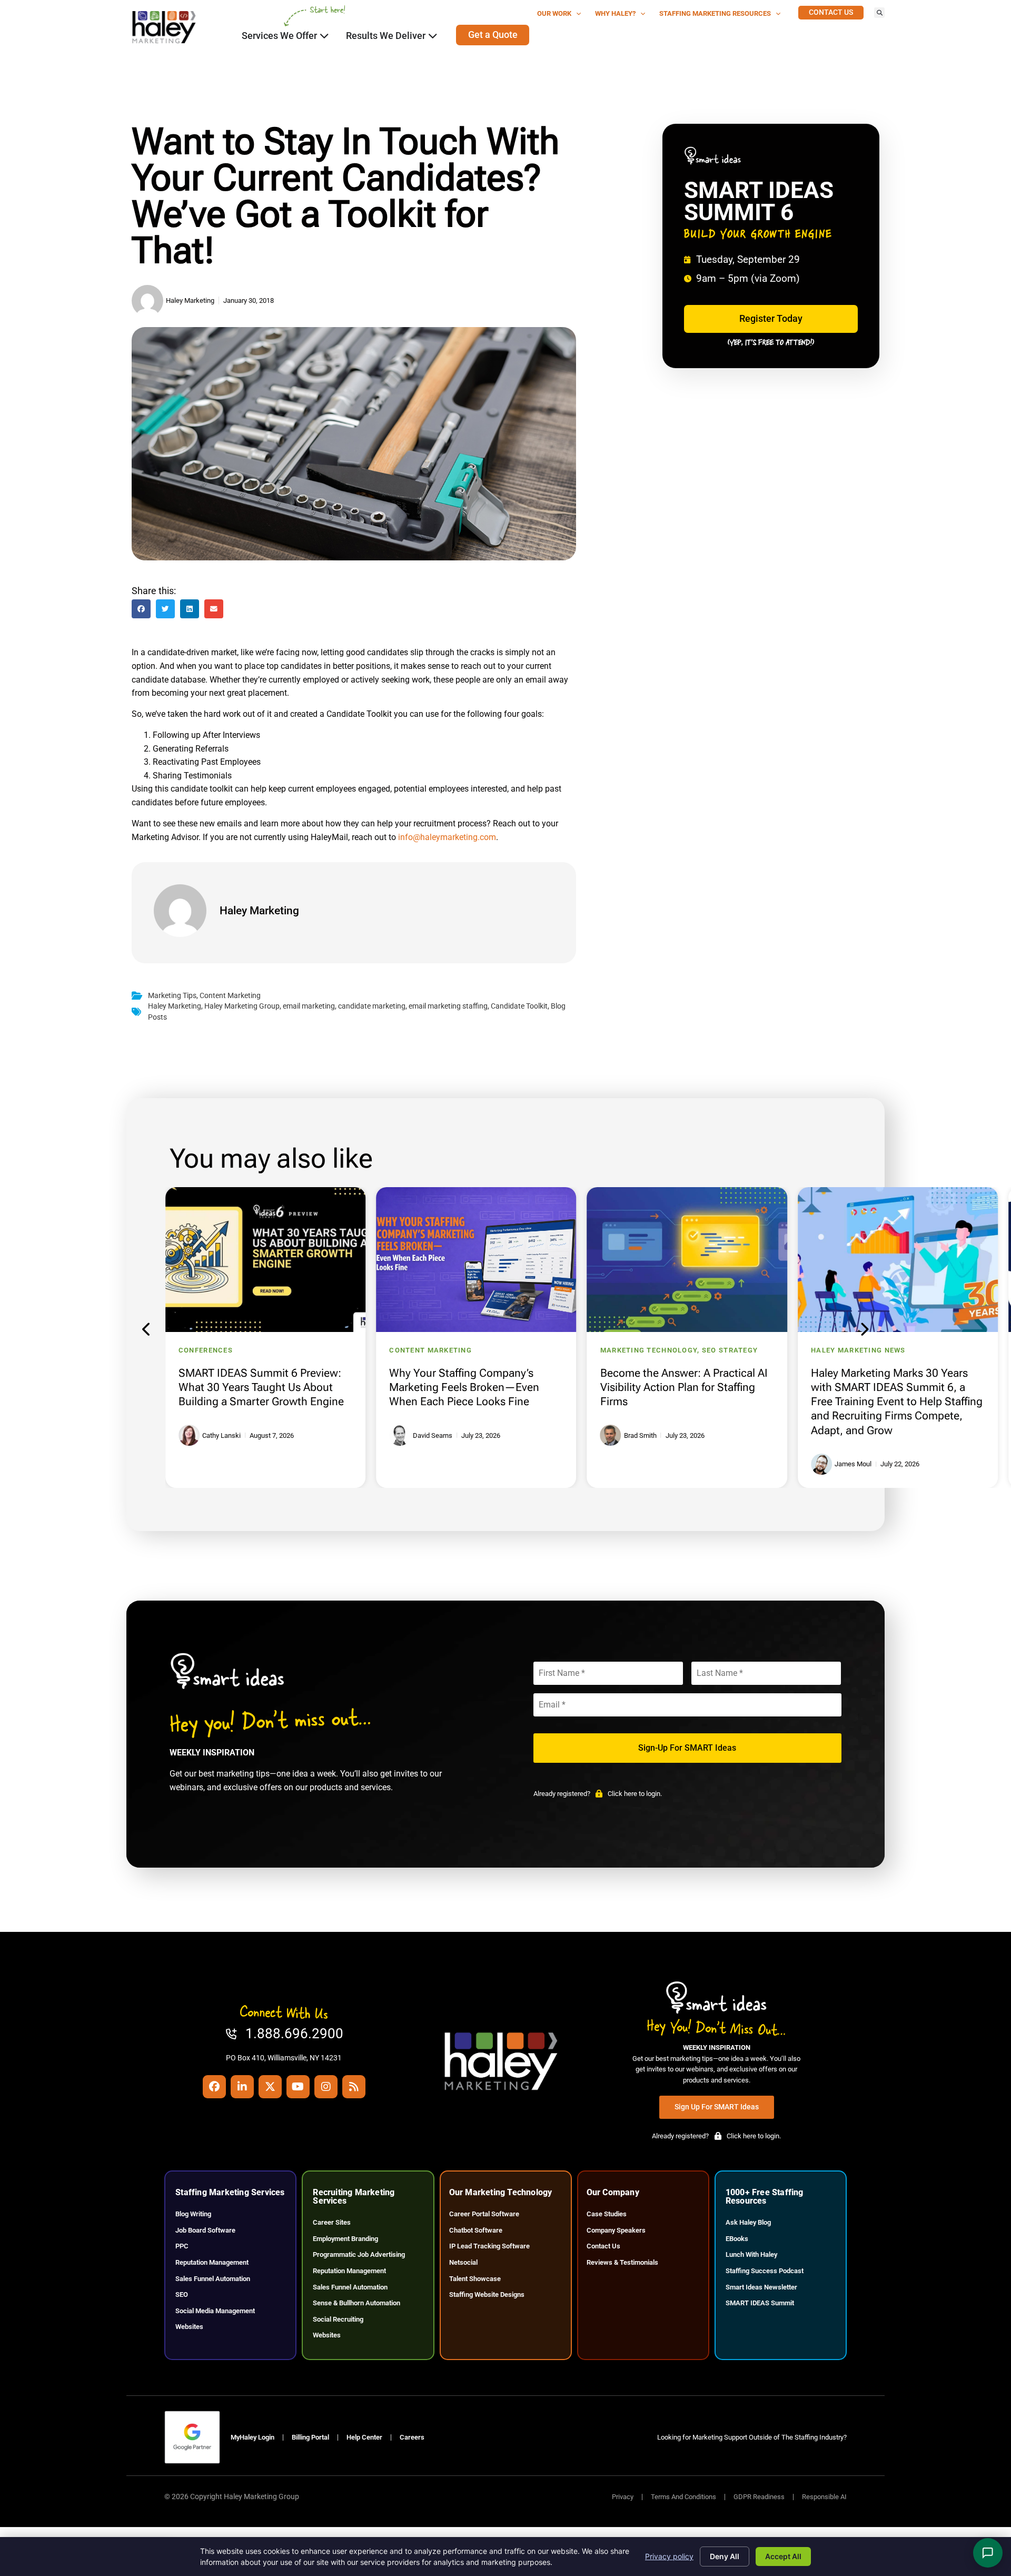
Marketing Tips (172, 996)
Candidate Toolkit (519, 1006)
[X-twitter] (270, 2087)
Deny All (725, 2556)
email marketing (309, 1006)
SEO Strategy (730, 1350)
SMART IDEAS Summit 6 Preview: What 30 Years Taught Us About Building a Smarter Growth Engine (261, 1387)
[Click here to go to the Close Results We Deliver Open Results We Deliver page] (433, 36)
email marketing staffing (448, 1006)
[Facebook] (214, 2087)
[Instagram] (326, 2087)
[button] (879, 13)
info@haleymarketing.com (447, 837)
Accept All (783, 2556)
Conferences (206, 1350)
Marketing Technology (649, 1350)
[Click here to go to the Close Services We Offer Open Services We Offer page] (324, 36)
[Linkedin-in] (242, 2087)
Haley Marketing (175, 1006)
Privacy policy (669, 2556)
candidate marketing (372, 1006)
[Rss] (354, 2087)
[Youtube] (298, 2087)
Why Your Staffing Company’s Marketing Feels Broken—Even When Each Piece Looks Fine (464, 1387)
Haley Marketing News (858, 1350)
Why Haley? (615, 13)
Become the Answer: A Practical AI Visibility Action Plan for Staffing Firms (684, 1387)
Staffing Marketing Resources (715, 13)
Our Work (554, 13)
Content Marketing (230, 996)
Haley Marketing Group (242, 1006)
